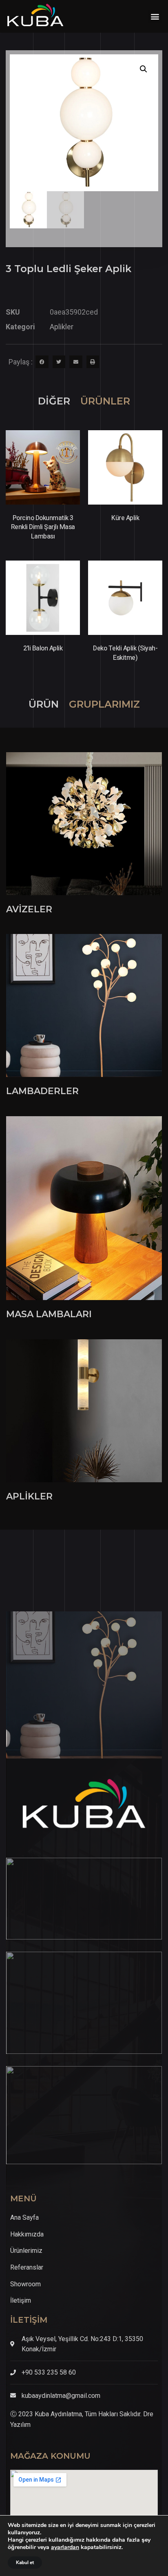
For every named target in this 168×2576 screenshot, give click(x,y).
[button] (155, 17)
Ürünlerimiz (26, 2251)
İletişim (21, 2300)
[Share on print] (93, 362)
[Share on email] (76, 362)
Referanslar (27, 2267)
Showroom (25, 2284)
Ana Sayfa (24, 2217)
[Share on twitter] (59, 362)
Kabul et (25, 2563)
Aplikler (62, 327)
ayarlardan (65, 2547)
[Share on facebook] (42, 362)
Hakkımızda (27, 2234)
